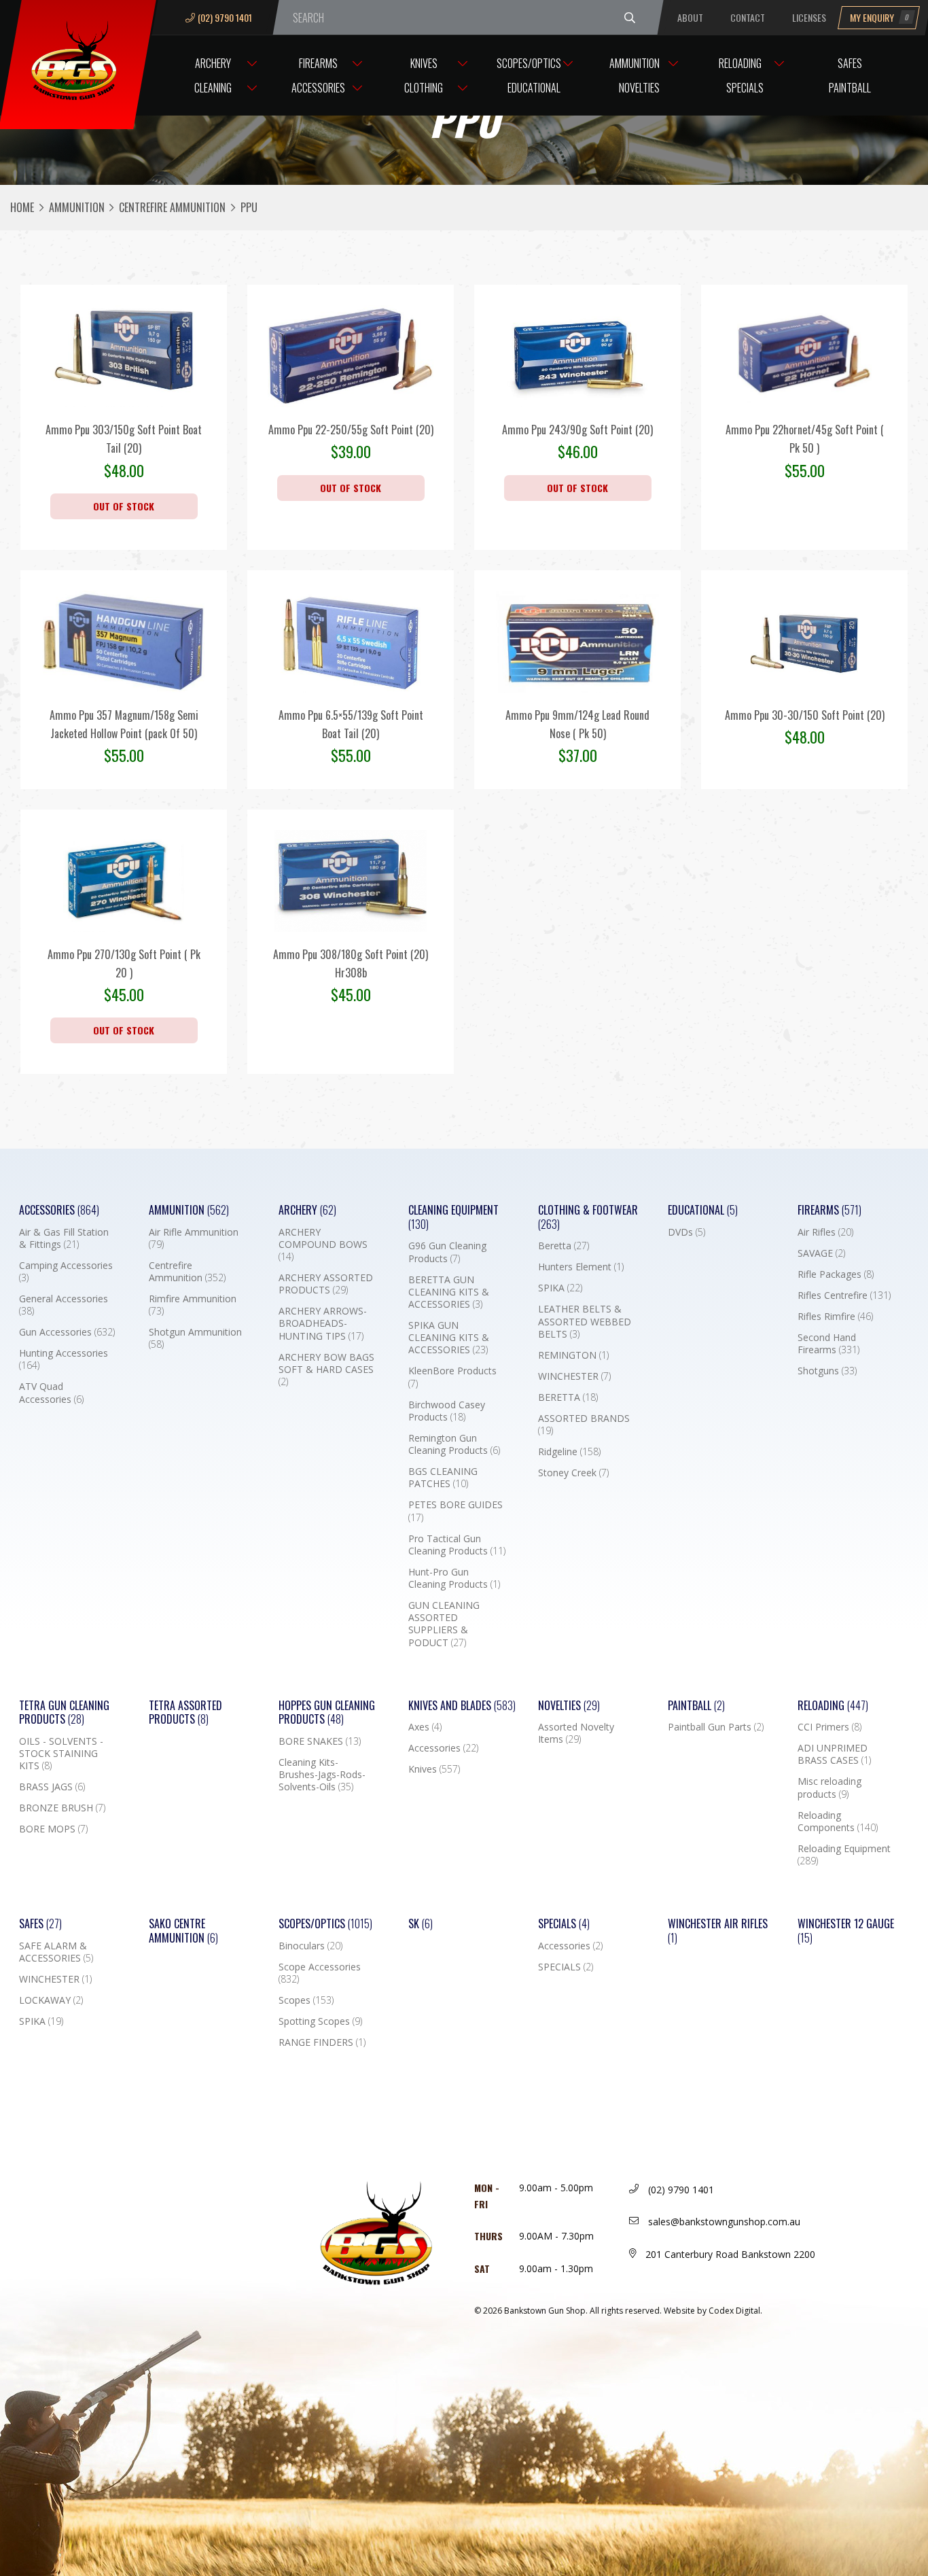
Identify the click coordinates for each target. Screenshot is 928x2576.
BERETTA (568, 1397)
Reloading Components (838, 1822)
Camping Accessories (66, 1272)
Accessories (318, 88)
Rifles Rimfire (835, 1317)
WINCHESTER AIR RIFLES (718, 1931)
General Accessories (64, 1305)
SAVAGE (821, 1253)
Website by (713, 2311)
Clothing (424, 88)
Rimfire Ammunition (193, 1305)
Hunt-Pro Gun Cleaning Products (454, 1578)
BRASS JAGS (52, 1787)
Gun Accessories (67, 1332)
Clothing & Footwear (588, 1217)
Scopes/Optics (529, 63)
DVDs (686, 1232)
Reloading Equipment (844, 1855)
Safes (850, 63)
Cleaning (213, 88)
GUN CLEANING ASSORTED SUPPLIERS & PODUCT (444, 1624)
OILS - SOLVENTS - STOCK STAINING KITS (61, 1754)
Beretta (564, 1246)
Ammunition (635, 63)
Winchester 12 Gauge (846, 1931)
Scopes (306, 2000)
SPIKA (560, 1288)
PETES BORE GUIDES (456, 1511)
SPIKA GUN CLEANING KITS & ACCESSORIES (449, 1338)
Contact (748, 17)
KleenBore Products (452, 1377)
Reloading (740, 63)
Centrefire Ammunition (172, 207)
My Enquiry (880, 17)
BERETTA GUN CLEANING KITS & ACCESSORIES (449, 1292)
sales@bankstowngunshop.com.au (723, 2222)
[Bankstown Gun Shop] (77, 58)
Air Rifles (825, 1232)
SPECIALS (566, 1967)
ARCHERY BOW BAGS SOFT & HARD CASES (326, 1370)
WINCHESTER (574, 1376)
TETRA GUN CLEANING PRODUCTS (64, 1713)
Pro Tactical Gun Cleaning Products (457, 1545)
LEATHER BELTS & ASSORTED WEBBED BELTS (585, 1321)
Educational (534, 88)
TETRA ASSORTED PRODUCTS (185, 1713)
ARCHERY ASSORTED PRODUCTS (326, 1284)
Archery (213, 63)
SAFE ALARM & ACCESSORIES (56, 1952)
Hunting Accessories (64, 1359)
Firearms (318, 63)
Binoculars (310, 1946)
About (690, 17)
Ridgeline (569, 1452)
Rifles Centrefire (844, 1295)
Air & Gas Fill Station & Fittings (64, 1238)
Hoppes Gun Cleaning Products (327, 1713)
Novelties (639, 88)
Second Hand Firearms (828, 1344)
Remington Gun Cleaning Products (454, 1444)
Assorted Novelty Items (576, 1733)
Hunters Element (581, 1267)
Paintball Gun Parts (716, 1727)
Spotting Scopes (320, 2021)
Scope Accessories (320, 1973)
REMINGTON (573, 1355)
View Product (124, 389)
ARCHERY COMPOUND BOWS (323, 1245)
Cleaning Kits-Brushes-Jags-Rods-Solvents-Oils (322, 1775)
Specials (745, 88)
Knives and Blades (462, 1706)
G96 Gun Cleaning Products (447, 1252)
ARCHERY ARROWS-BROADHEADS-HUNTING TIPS (323, 1323)
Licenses (809, 17)
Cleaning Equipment (453, 1217)
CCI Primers (829, 1727)
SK (421, 1924)
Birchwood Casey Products (447, 1411)
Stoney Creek (573, 1473)
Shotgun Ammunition (195, 1338)
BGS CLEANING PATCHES (443, 1478)
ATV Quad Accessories (51, 1393)
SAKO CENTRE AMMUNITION (183, 1931)
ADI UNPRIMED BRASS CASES (834, 1754)
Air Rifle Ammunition (194, 1238)
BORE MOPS (53, 1829)
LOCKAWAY (51, 2000)
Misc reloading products (829, 1788)
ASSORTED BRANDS (584, 1425)
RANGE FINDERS (322, 2042)
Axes (425, 1727)
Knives (424, 63)
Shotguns (827, 1371)
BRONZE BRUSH (62, 1808)
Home (22, 207)
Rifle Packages (836, 1274)
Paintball (850, 88)
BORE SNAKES (320, 1741)
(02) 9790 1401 (225, 17)
